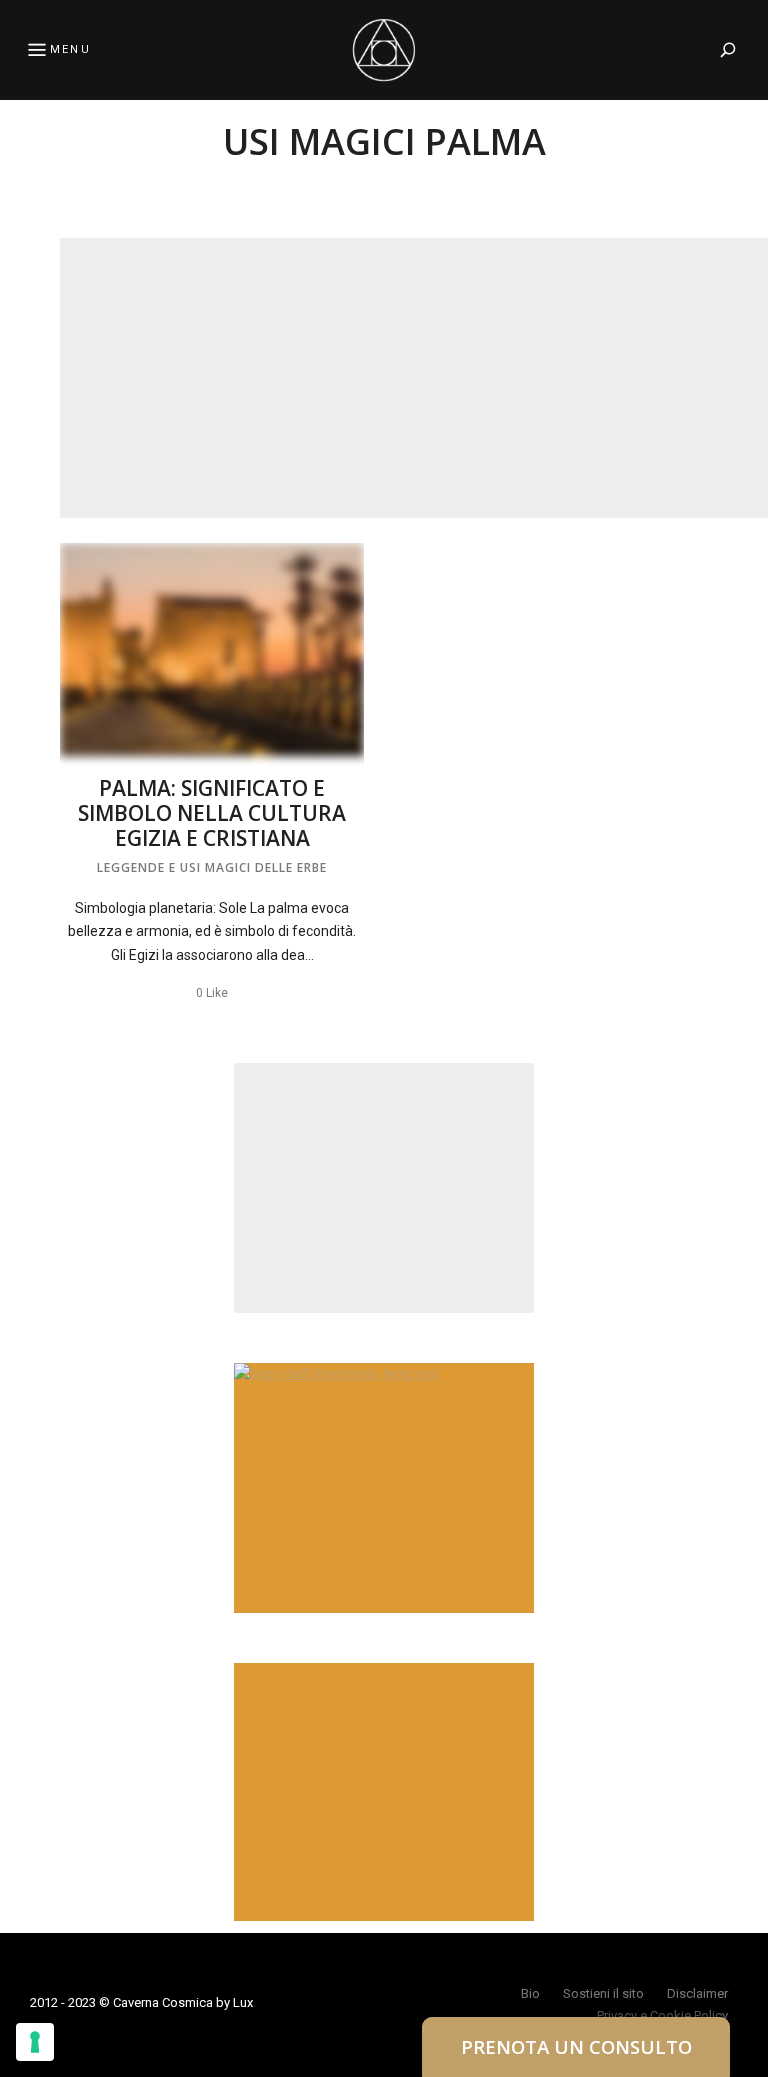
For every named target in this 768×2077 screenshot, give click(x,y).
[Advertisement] (414, 378)
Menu (70, 49)
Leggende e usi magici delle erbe (212, 867)
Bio (530, 1993)
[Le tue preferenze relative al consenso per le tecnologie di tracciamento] (35, 2042)
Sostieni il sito (603, 1993)
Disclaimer (697, 1993)
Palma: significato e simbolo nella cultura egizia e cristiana (212, 813)
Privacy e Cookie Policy (662, 2015)
